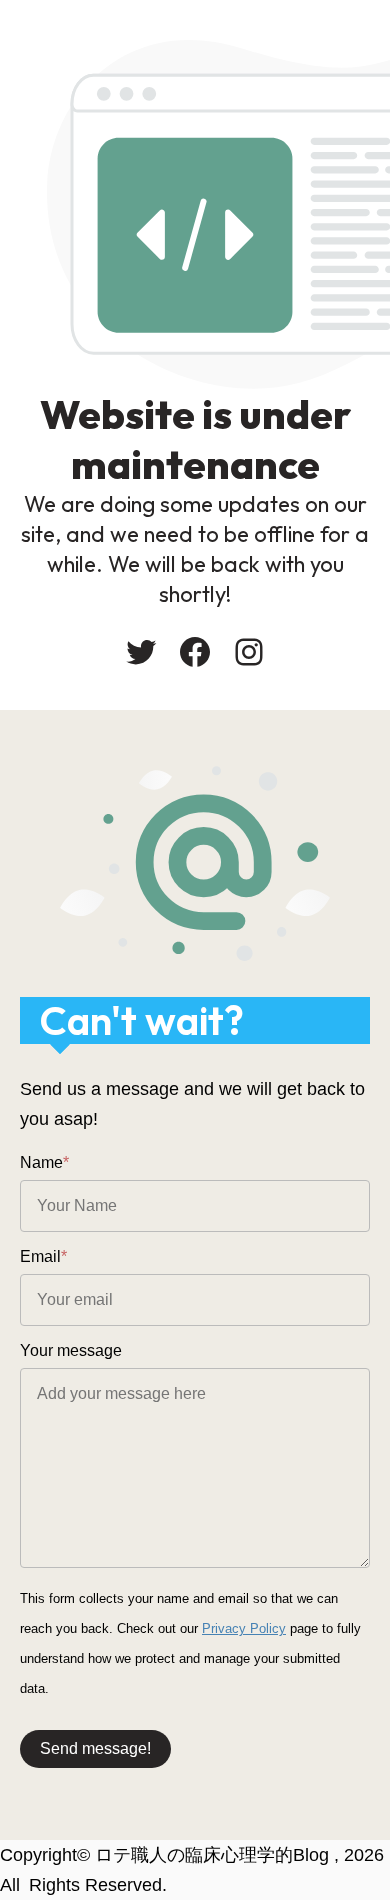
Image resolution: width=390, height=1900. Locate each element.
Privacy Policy (244, 1628)
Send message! (95, 1748)
